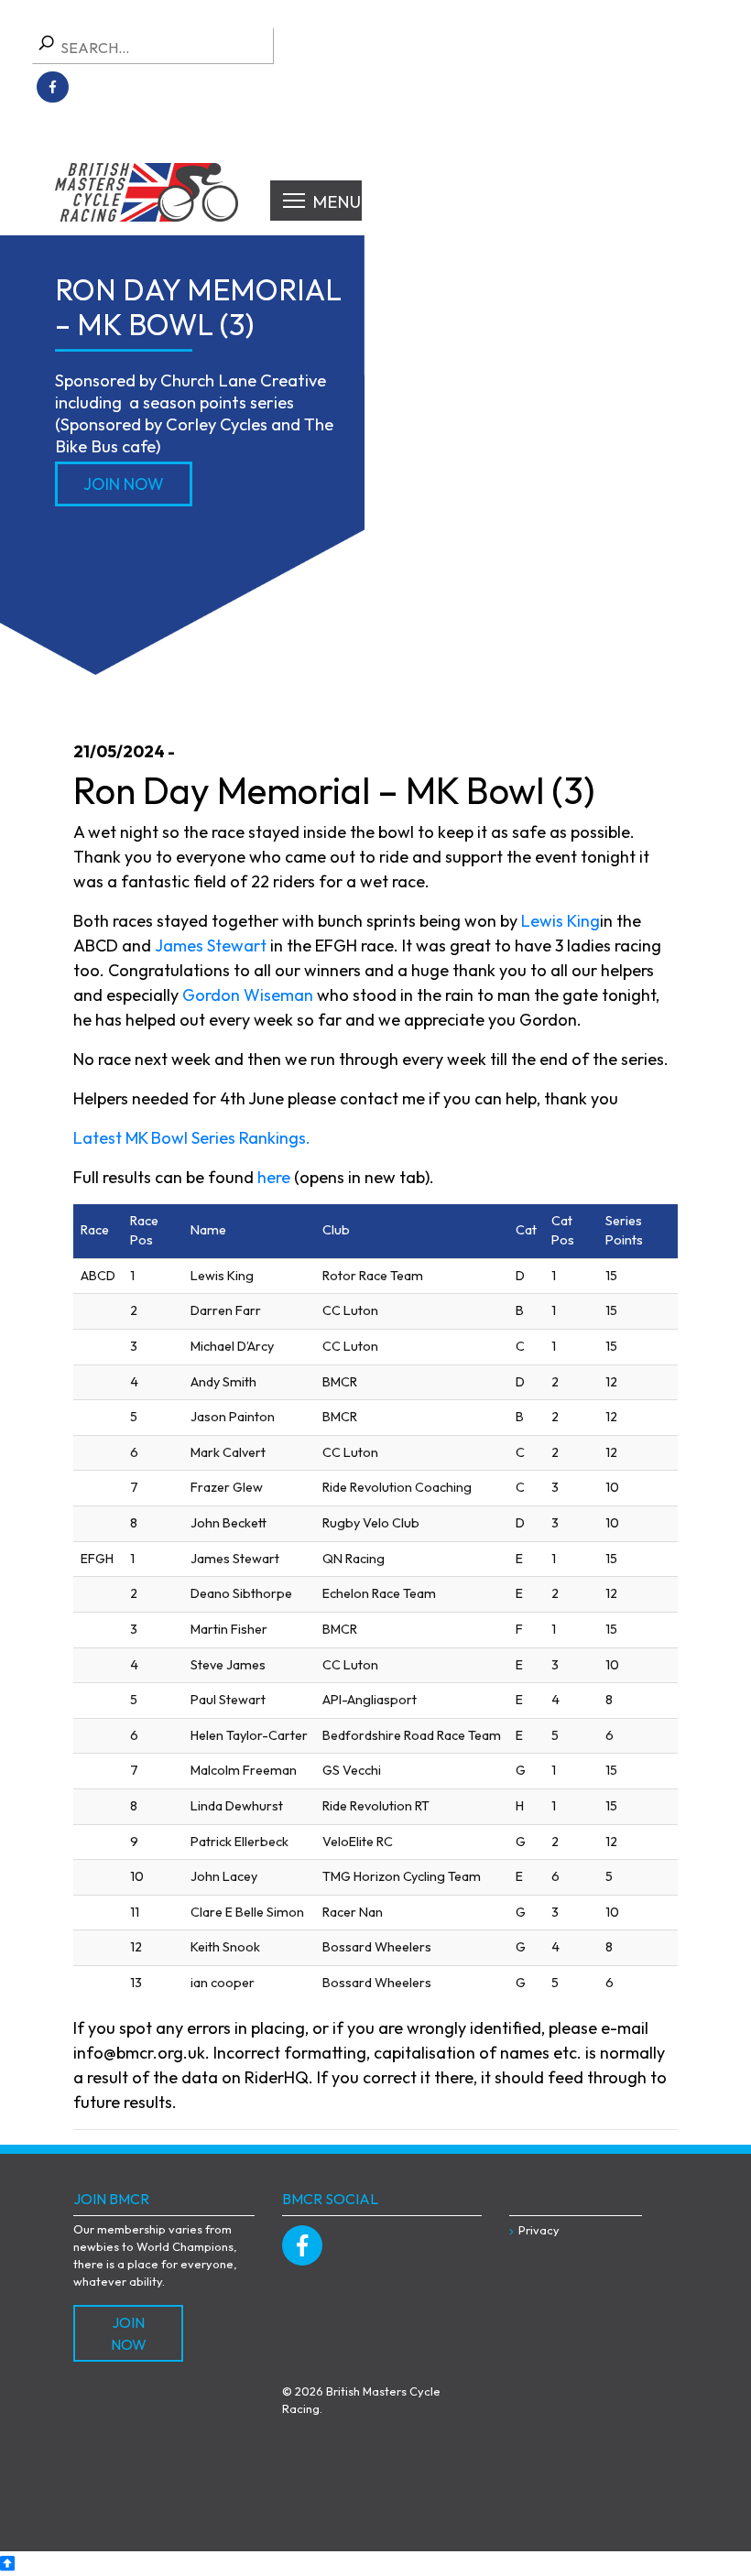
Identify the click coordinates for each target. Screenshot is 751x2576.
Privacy (539, 2230)
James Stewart (211, 946)
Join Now (124, 484)
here (274, 1177)
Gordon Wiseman (248, 995)
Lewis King (561, 921)
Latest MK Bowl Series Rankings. (192, 1138)
